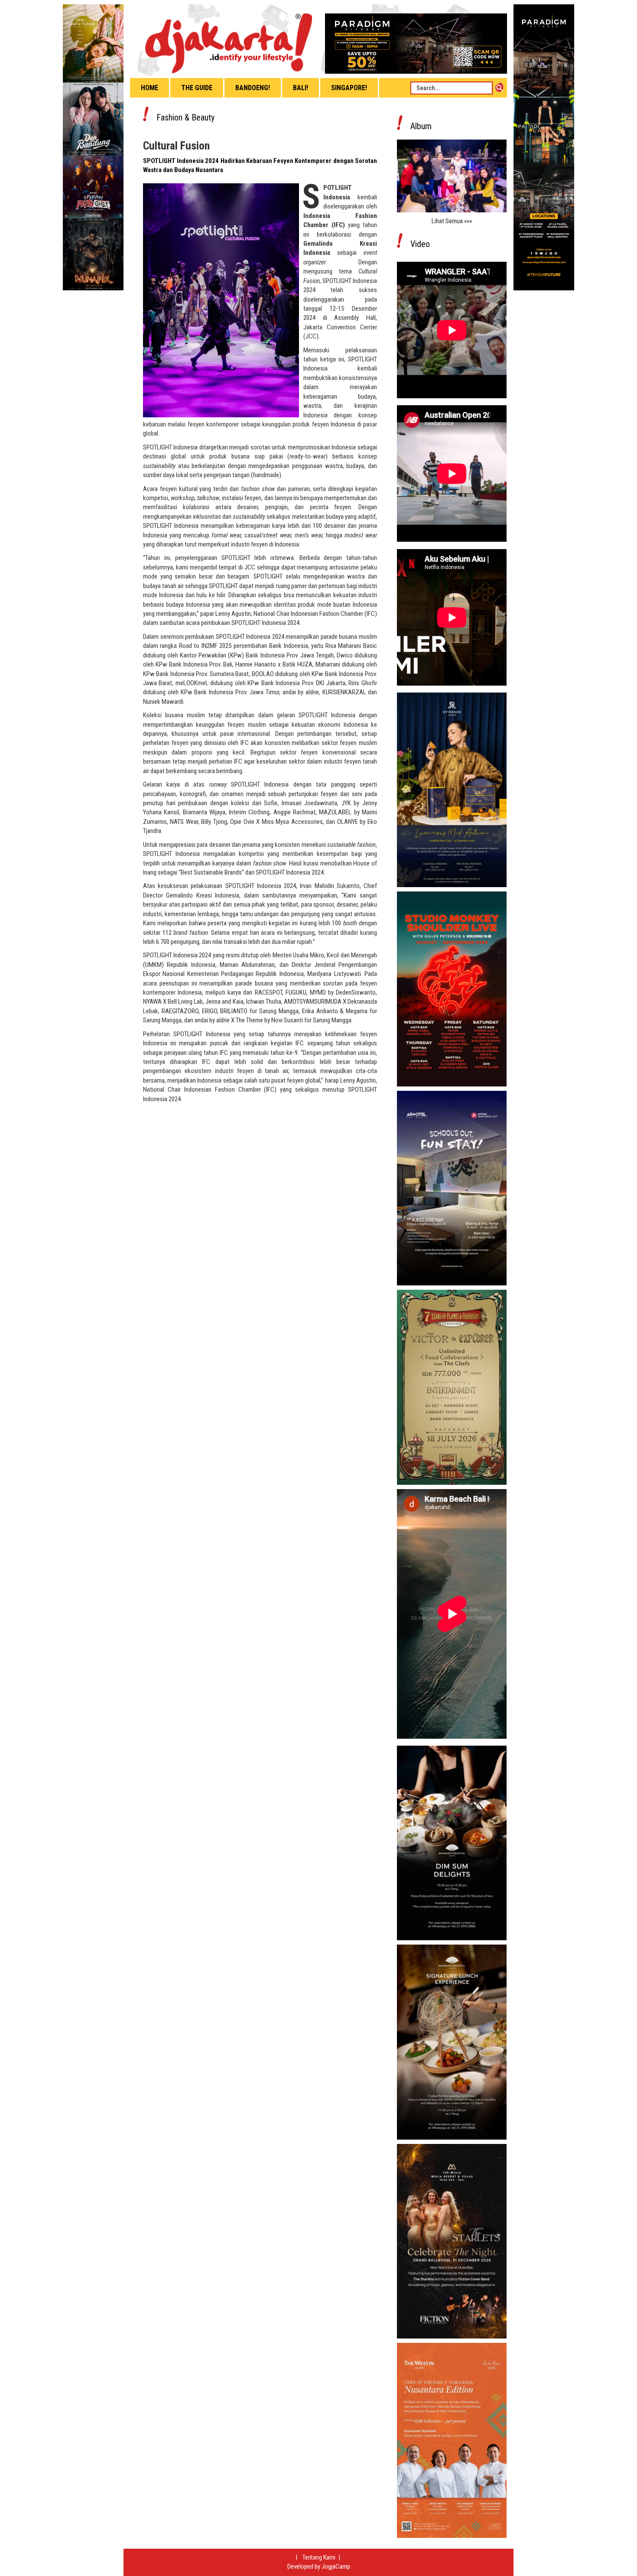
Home (149, 88)
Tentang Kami (320, 2557)
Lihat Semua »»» (452, 221)
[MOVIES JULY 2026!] (93, 147)
